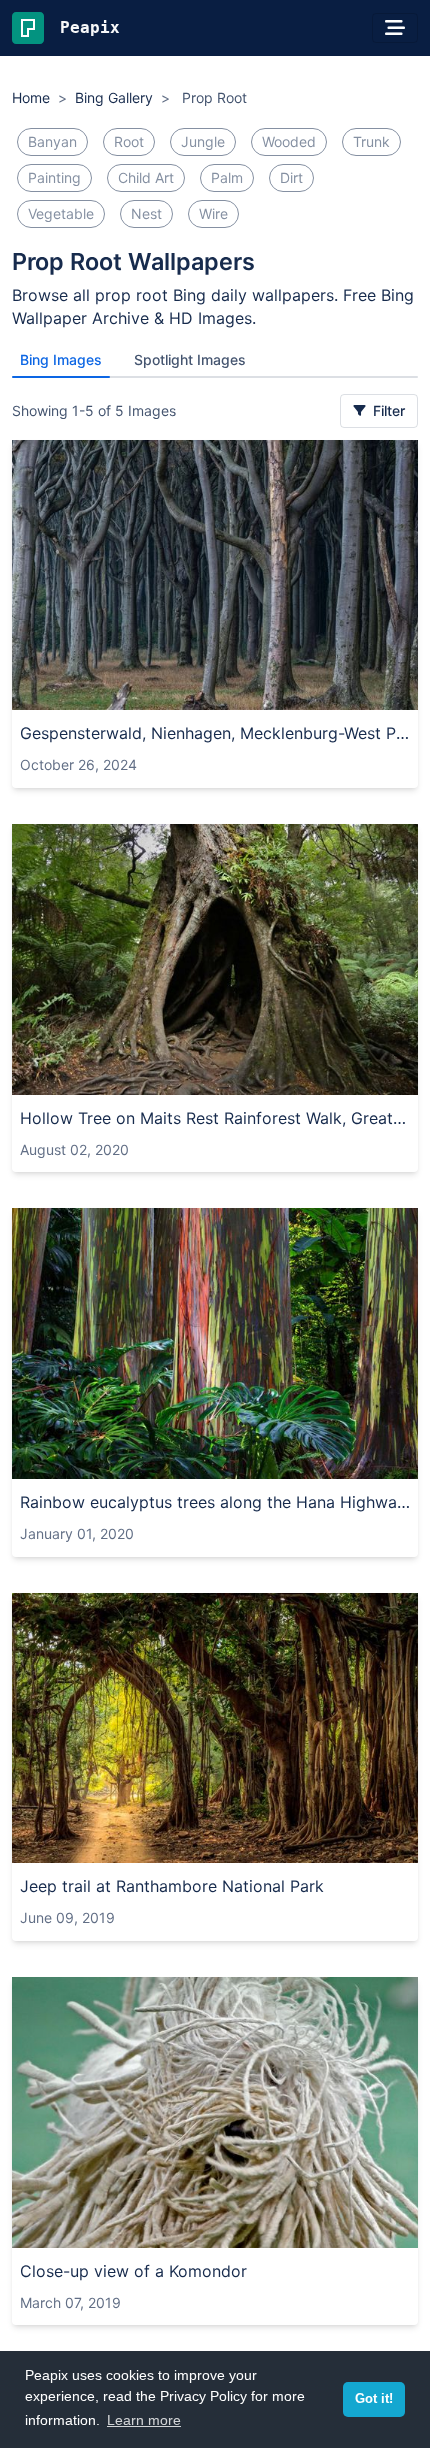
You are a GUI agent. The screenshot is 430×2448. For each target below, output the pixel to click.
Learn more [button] (144, 2420)
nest (146, 213)
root (129, 141)
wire (213, 213)
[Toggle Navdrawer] (395, 28)
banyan (52, 141)
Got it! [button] (374, 2399)
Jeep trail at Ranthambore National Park (172, 1886)
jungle (203, 141)
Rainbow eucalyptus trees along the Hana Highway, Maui (215, 1502)
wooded (289, 141)
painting (54, 177)
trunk (371, 141)
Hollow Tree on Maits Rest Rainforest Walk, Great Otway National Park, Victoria (215, 1118)
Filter (387, 410)
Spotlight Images (190, 359)
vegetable (61, 213)
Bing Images (61, 359)
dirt (291, 177)
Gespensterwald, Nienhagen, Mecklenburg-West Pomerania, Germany (215, 733)
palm (227, 177)
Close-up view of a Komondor (133, 2271)
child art (146, 177)
